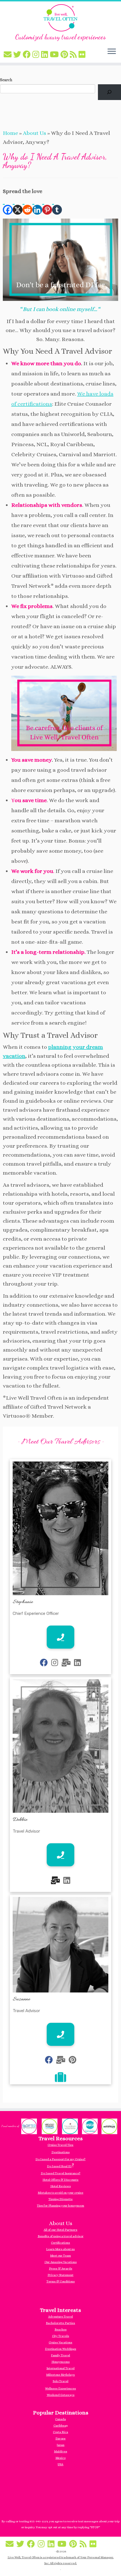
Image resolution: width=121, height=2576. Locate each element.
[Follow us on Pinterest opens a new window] (65, 55)
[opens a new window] (60, 2079)
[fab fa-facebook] (44, 1663)
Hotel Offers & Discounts (60, 2180)
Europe (60, 2438)
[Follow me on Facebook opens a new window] (28, 55)
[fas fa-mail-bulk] (66, 1663)
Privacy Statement (60, 2275)
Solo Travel (60, 2381)
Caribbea (60, 2426)
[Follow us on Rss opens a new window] (74, 55)
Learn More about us (60, 2249)
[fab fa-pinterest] (72, 2060)
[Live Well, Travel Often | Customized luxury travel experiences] (60, 18)
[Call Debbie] (60, 1855)
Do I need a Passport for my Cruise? (60, 2159)
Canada (60, 2419)
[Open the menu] (112, 52)
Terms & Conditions (61, 2281)
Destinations (61, 2152)
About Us (34, 133)
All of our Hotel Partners (60, 2230)
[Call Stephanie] (60, 1637)
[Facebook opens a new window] (8, 205)
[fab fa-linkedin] (78, 1663)
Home (10, 133)
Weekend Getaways (61, 2395)
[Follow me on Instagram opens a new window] (37, 55)
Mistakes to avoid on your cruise (60, 2193)
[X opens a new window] (18, 205)
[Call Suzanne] (60, 2034)
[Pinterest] (47, 205)
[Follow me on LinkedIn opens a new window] (45, 55)
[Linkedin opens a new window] (37, 205)
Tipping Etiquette (60, 2199)
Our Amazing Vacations (61, 2262)
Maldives (61, 2451)
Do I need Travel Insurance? (61, 2173)
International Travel (60, 2368)
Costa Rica (60, 2432)
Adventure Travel (60, 2317)
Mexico (60, 2458)
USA (60, 2464)
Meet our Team (60, 2256)
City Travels (61, 2336)
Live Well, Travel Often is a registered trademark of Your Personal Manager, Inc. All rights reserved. (61, 2560)
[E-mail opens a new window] (8, 55)
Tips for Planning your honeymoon (60, 2206)
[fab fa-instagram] (55, 1663)
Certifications (60, 2243)
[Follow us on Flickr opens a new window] (83, 55)
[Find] (109, 92)
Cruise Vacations (60, 2342)
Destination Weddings (61, 2349)
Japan (60, 2445)
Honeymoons (61, 2362)
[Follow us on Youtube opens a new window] (55, 55)
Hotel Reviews (61, 2186)
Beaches (61, 2329)
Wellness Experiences (60, 2388)
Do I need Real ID (59, 2166)
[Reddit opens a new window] (27, 205)
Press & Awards (61, 2269)
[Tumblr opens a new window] (57, 205)
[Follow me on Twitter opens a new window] (18, 55)
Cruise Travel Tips (60, 2145)
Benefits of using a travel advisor (61, 2236)
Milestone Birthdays (60, 2375)
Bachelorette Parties (60, 2323)
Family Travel (60, 2355)
